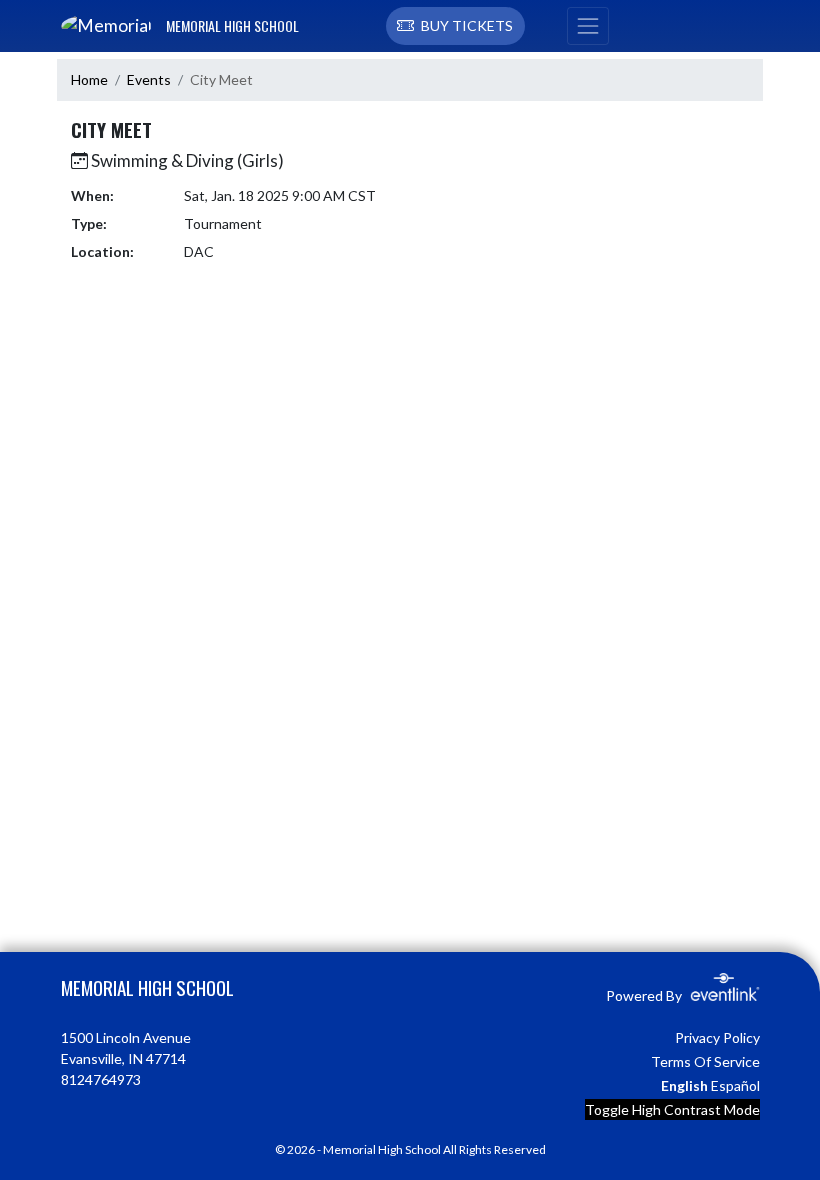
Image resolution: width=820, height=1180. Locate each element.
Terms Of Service (705, 1061)
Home (89, 79)
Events (149, 79)
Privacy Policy (717, 1037)
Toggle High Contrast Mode (672, 1109)
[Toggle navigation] (588, 26)
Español (735, 1085)
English (684, 1085)
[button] (455, 26)
